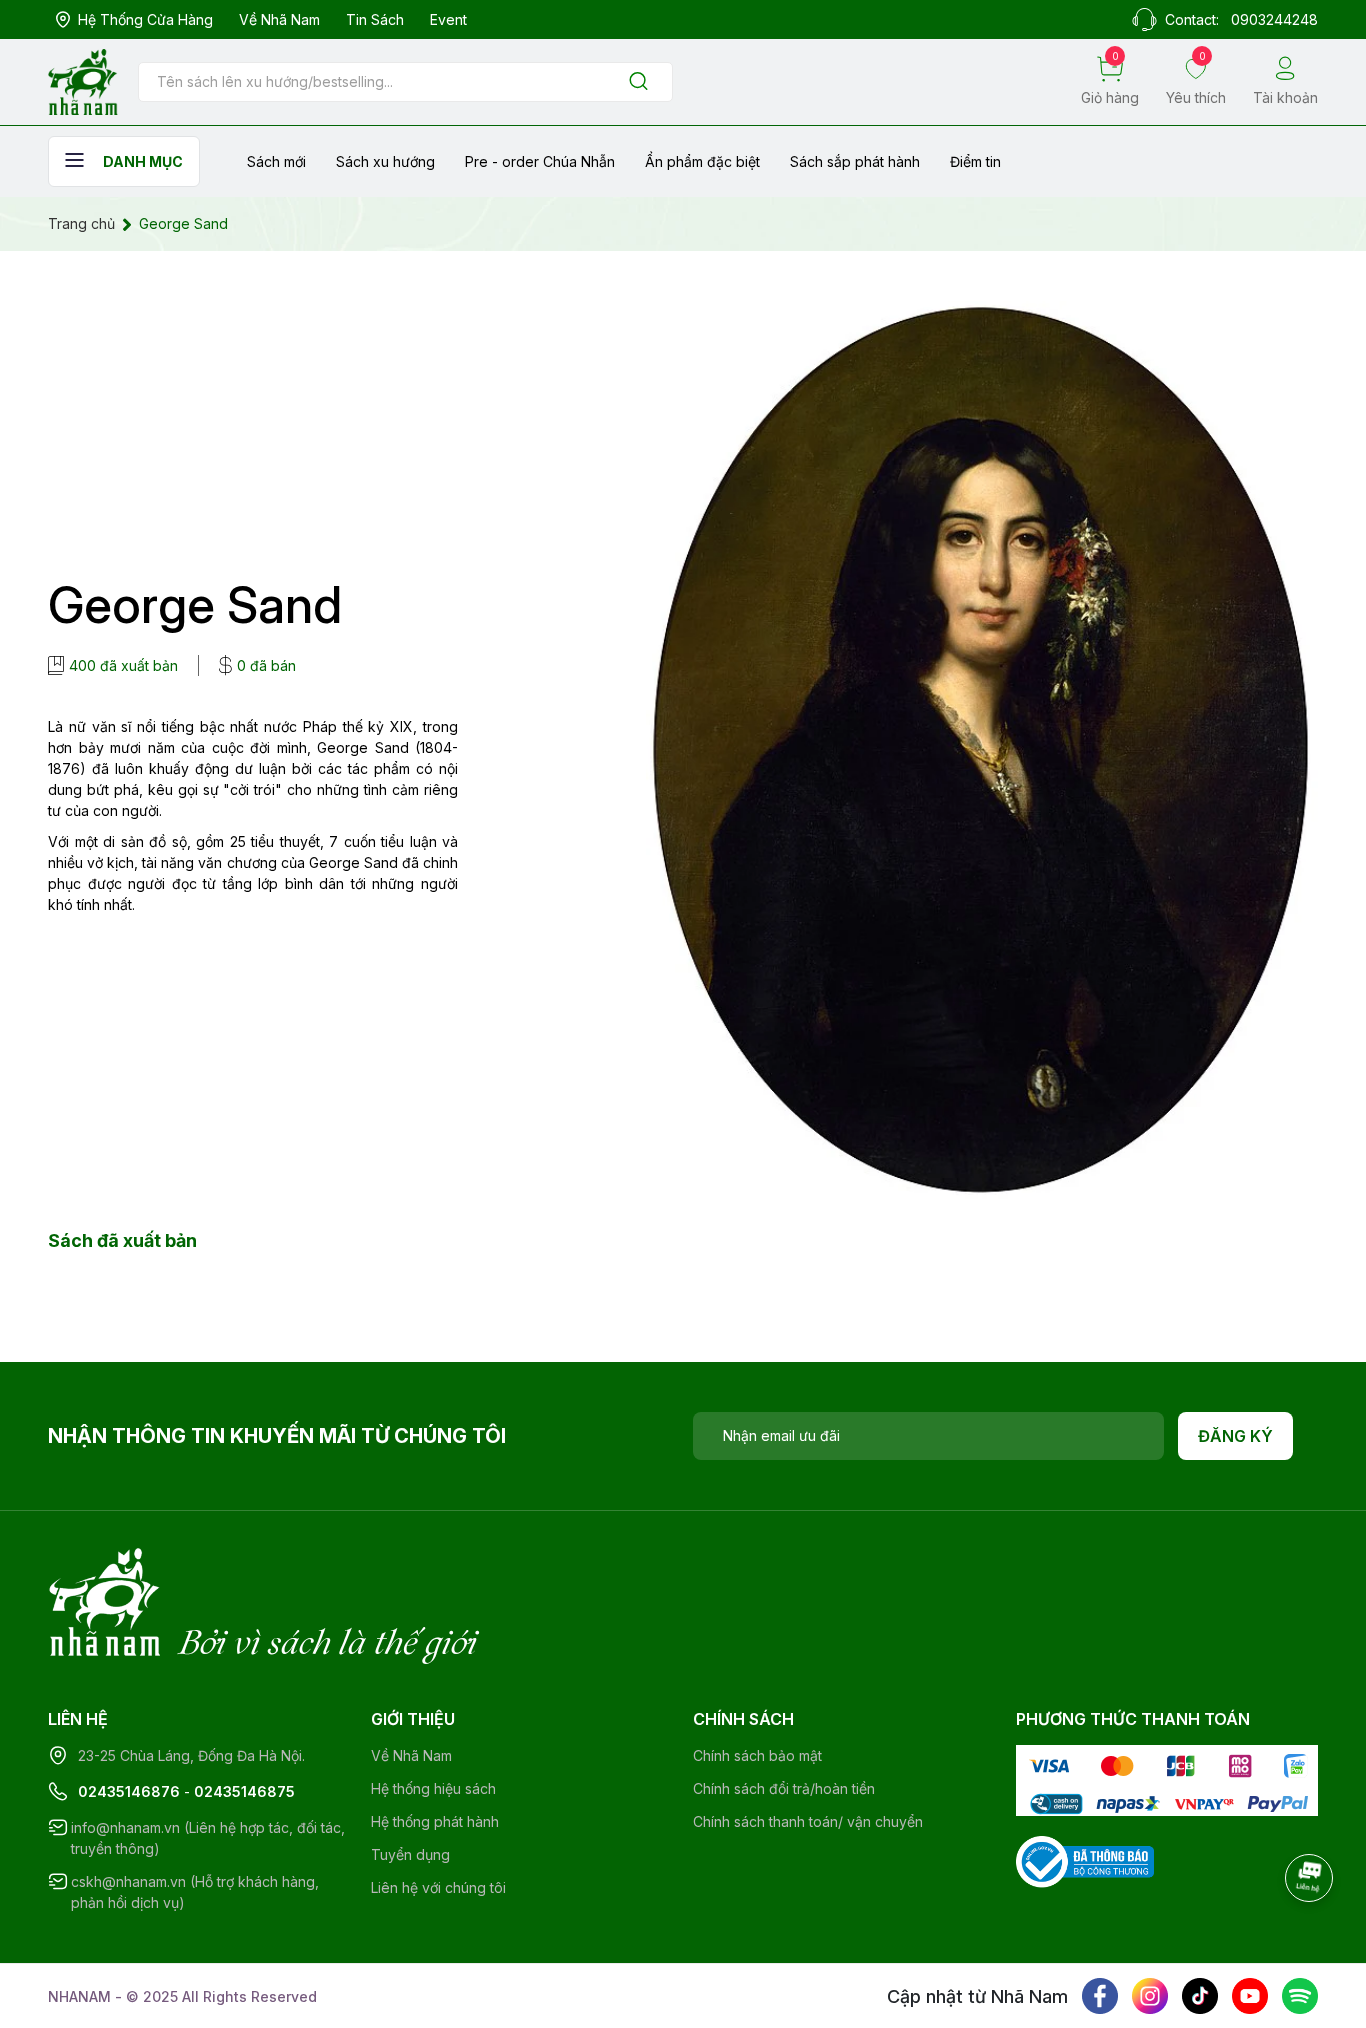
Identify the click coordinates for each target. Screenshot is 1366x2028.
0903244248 (1274, 19)
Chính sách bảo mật (757, 1755)
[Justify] (638, 82)
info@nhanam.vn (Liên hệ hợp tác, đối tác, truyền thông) (208, 1838)
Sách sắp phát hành (855, 161)
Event (448, 19)
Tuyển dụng (410, 1854)
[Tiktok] (1200, 1996)
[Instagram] (1150, 1996)
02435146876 (129, 1791)
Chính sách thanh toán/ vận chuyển (808, 1821)
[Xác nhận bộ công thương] (1085, 1860)
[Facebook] (1100, 1996)
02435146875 (244, 1791)
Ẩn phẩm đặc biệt (702, 161)
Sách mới (276, 161)
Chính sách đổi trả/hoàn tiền (784, 1788)
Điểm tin (975, 161)
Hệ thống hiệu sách (433, 1788)
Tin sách (375, 19)
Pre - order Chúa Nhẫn (540, 161)
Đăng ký (1235, 1436)
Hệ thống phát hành (435, 1821)
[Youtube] (1250, 1996)
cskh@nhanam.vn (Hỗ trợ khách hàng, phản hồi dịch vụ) (195, 1892)
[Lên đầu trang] (1311, 1933)
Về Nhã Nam (279, 19)
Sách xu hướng (385, 161)
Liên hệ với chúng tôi (438, 1887)
